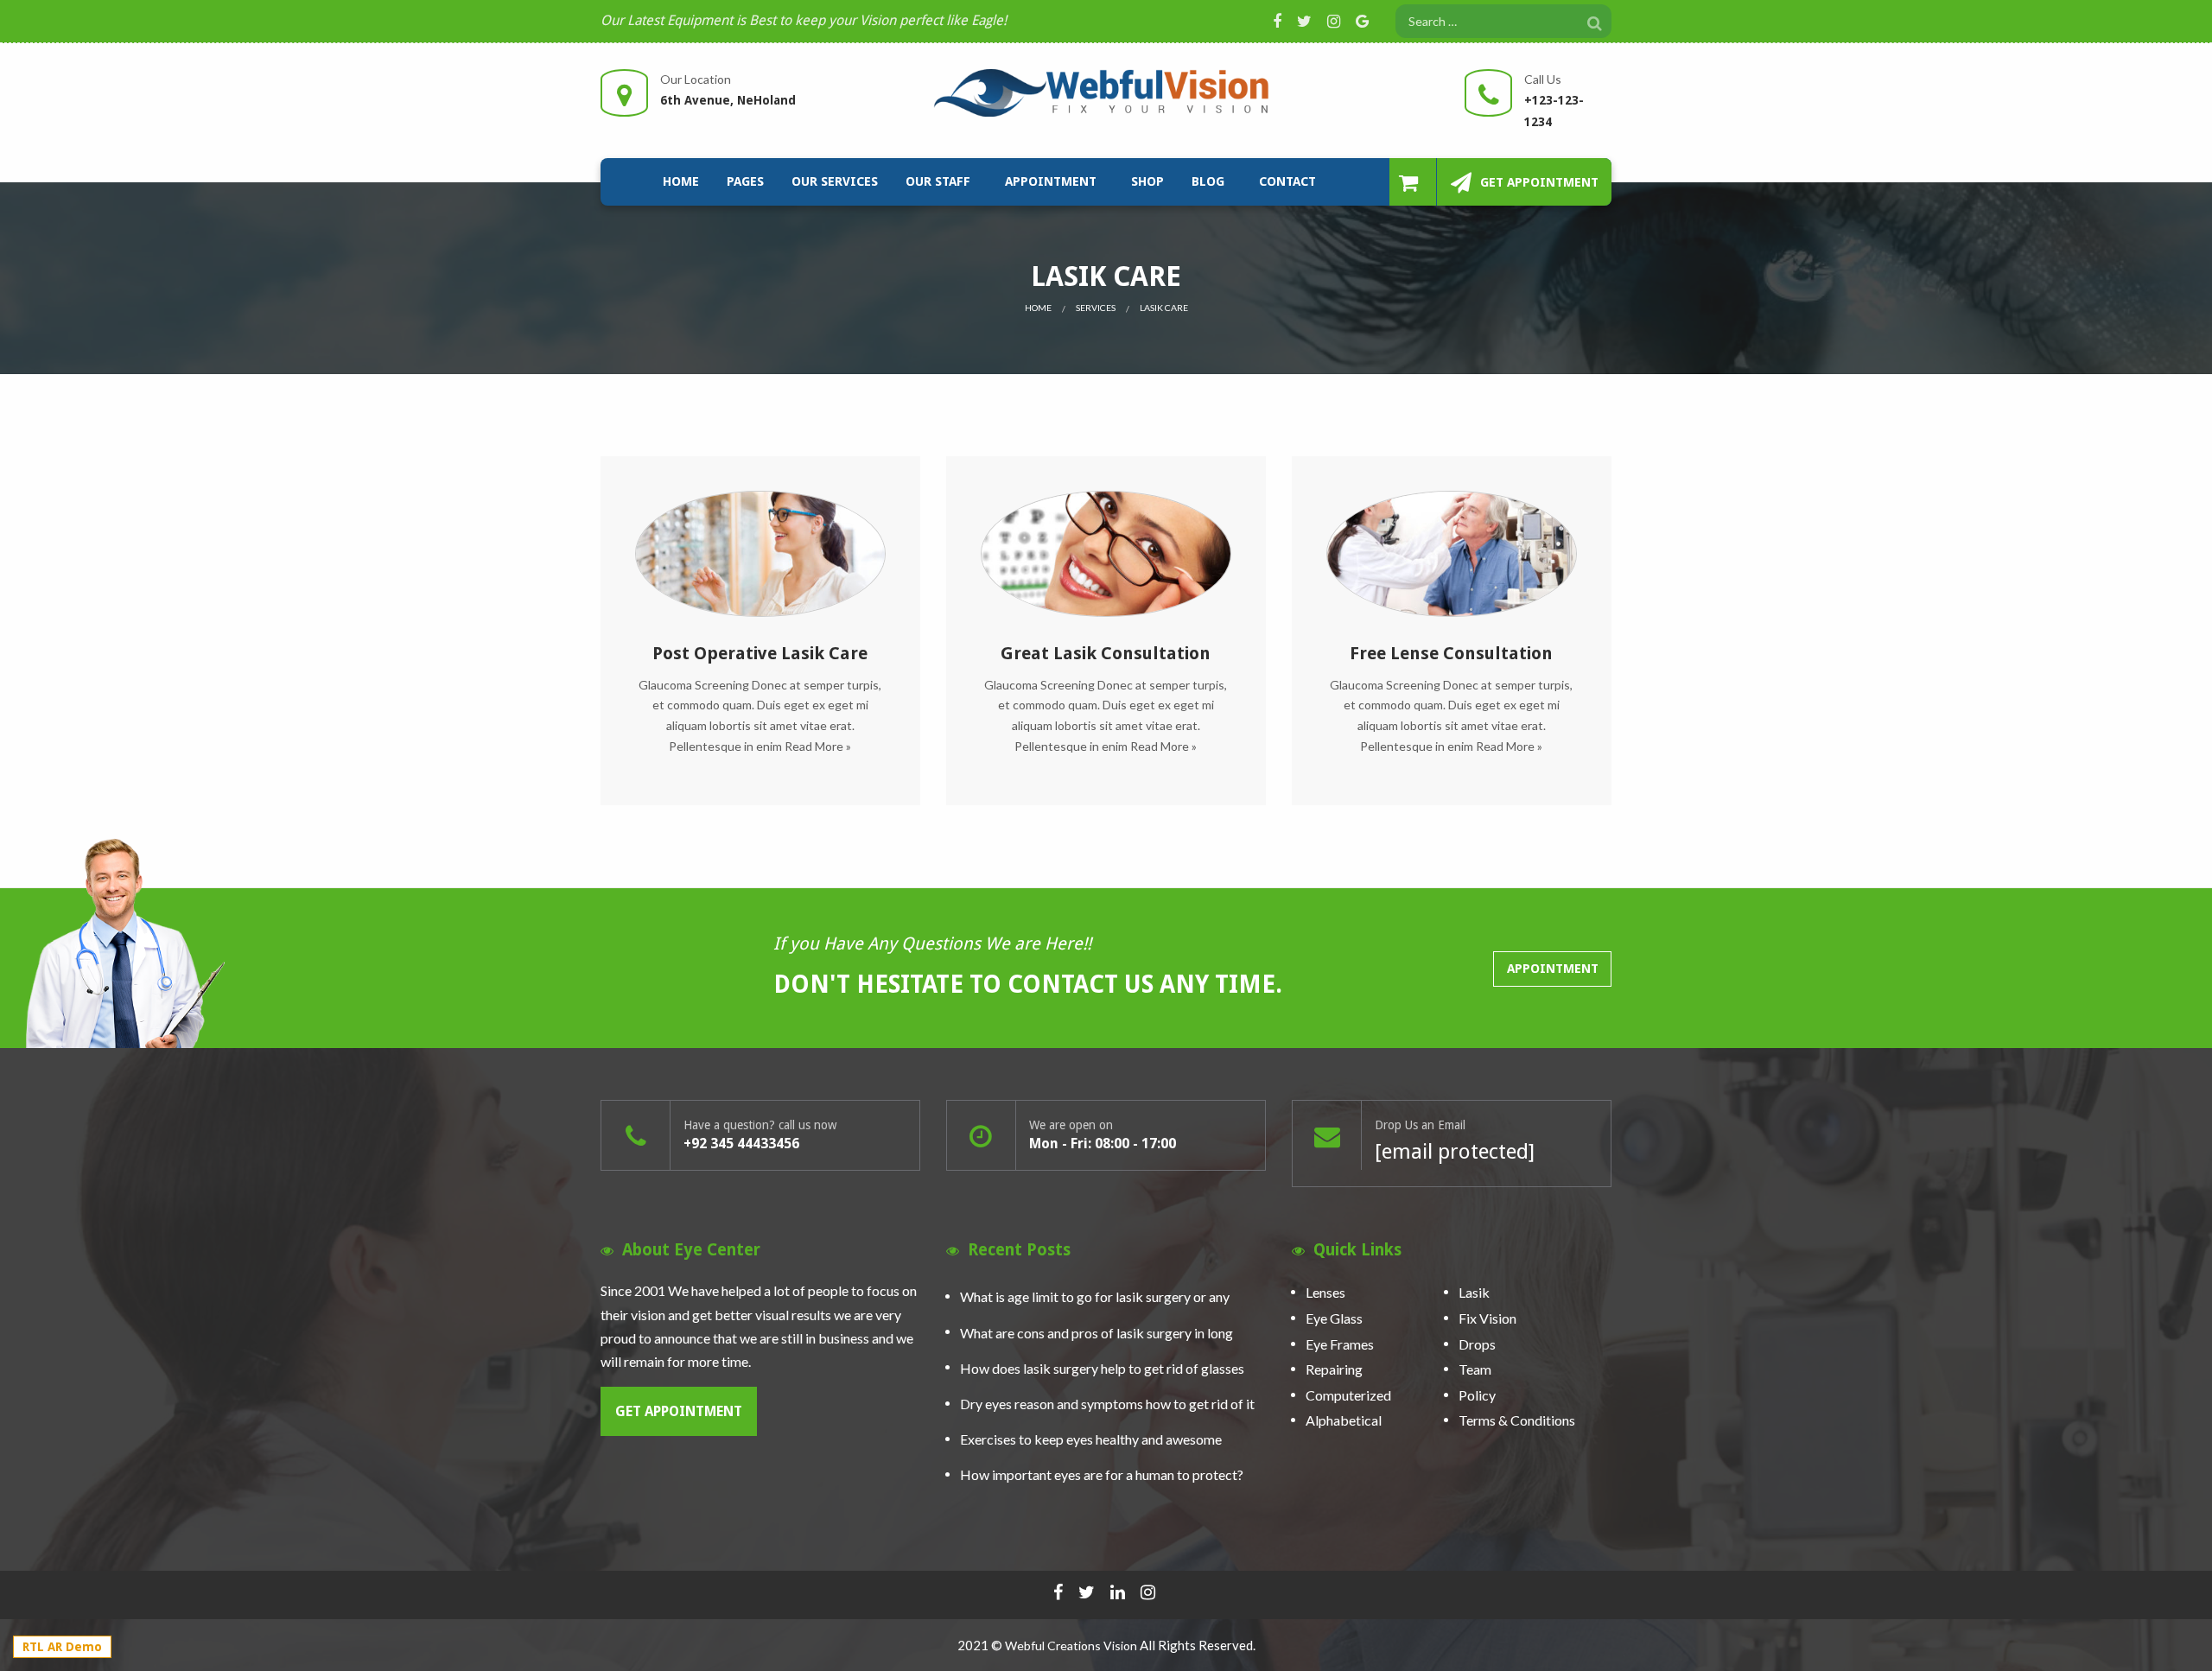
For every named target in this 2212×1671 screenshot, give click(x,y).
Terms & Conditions (1517, 1421)
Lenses (1325, 1293)
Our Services (835, 181)
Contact (1287, 181)
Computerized (1348, 1395)
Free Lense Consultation (1451, 653)
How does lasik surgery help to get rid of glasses (1102, 1368)
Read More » (818, 746)
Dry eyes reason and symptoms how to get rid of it (1107, 1404)
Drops (1477, 1344)
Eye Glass (1334, 1318)
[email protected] (1455, 1152)
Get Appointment (1539, 182)
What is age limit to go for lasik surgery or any (1095, 1296)
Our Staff (938, 181)
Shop (1147, 181)
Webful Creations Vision (1071, 1646)
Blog (1208, 181)
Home (681, 181)
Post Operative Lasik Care (760, 653)
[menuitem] (681, 182)
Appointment (1051, 181)
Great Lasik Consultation (1106, 653)
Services (1096, 308)
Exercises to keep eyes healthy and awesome (1091, 1439)
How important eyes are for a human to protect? (1102, 1474)
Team (1475, 1369)
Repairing (1334, 1369)
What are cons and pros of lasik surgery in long (1096, 1333)
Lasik (1474, 1293)
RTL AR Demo (62, 1647)
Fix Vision (1487, 1318)
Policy (1477, 1395)
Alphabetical (1344, 1421)
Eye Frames (1340, 1344)
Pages (745, 181)
